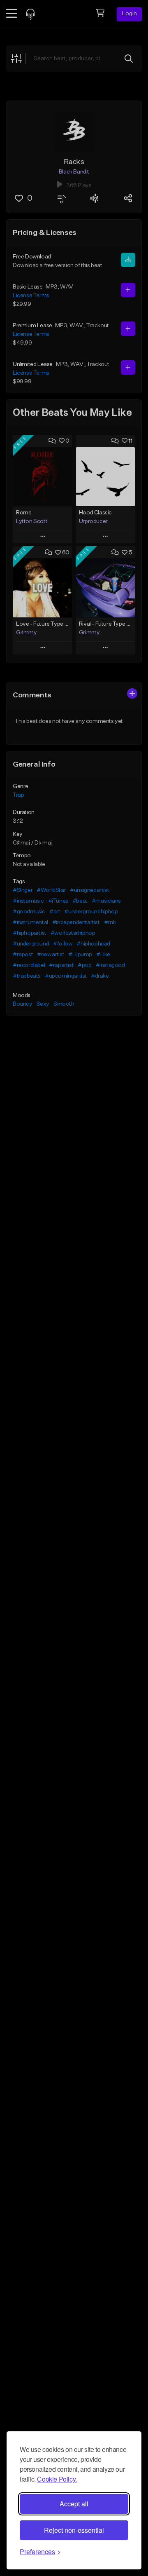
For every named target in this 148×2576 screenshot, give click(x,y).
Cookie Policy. (57, 2479)
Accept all (74, 2504)
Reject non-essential (74, 2530)
